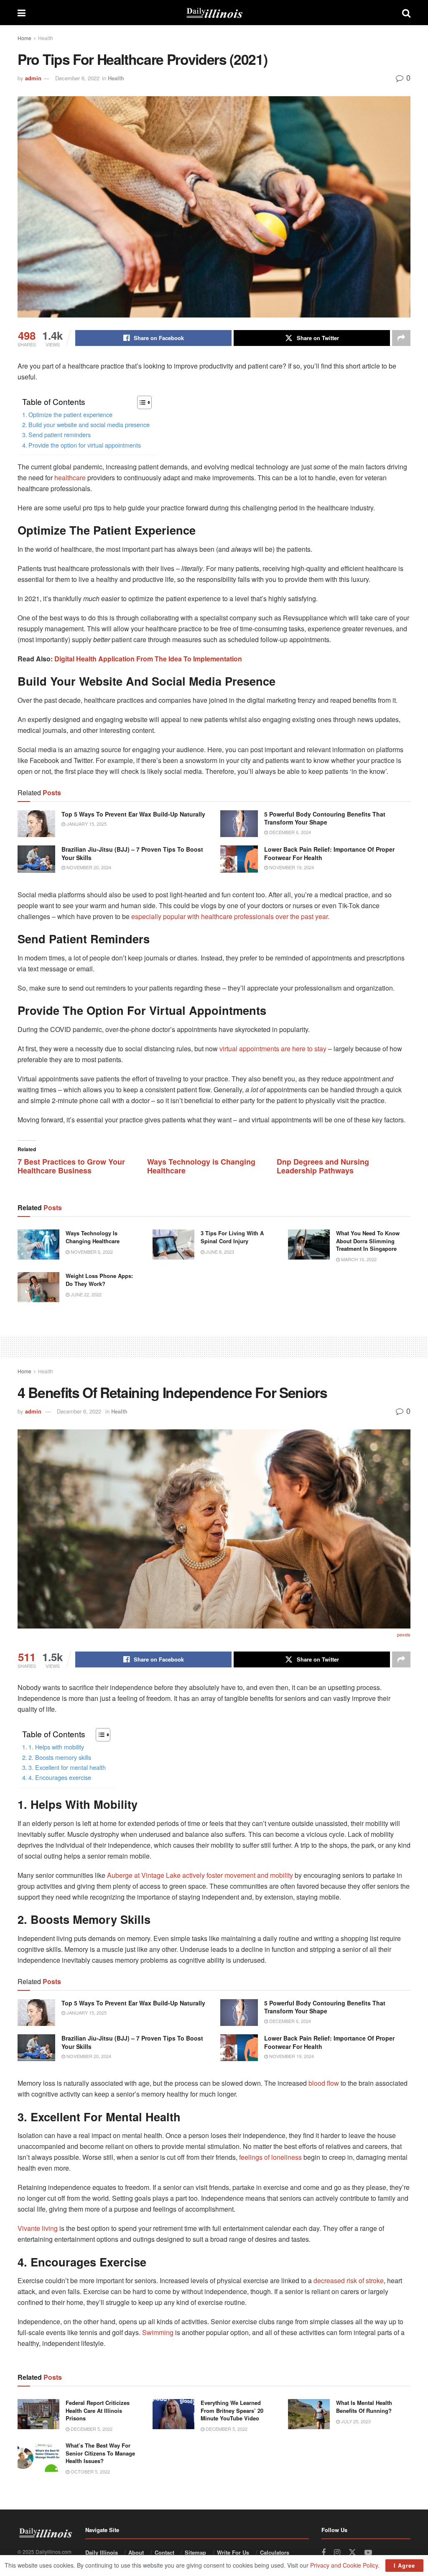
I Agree (404, 2565)
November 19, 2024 (291, 867)
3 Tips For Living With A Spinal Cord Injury (232, 1237)
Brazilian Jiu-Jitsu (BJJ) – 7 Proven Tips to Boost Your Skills (132, 853)
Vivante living (38, 2228)
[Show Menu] (22, 13)
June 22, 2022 (85, 1294)
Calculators (275, 2552)
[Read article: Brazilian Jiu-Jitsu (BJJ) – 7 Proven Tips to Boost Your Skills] (36, 859)
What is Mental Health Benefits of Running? (364, 2406)
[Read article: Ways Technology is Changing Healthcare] (38, 1244)
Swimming (158, 2332)
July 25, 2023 (355, 2421)
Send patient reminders (60, 434)
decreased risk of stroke (349, 2280)
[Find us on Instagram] (337, 2553)
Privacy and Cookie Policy (344, 2565)
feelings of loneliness (270, 2157)
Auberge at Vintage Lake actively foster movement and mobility (200, 1875)
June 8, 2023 (219, 1252)
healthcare (70, 478)
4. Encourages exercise (60, 1777)
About (136, 2552)
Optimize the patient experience (70, 414)
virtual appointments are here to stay (273, 1049)
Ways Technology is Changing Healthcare (201, 1166)
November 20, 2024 (88, 867)
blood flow (324, 2083)
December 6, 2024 (289, 832)
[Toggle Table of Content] (140, 402)
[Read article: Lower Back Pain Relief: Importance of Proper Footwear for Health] (239, 859)
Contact (164, 2552)
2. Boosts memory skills (60, 1757)
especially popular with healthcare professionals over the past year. (230, 916)
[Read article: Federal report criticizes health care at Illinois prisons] (38, 2414)
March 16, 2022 (358, 1259)
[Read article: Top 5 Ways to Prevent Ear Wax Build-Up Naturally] (36, 824)
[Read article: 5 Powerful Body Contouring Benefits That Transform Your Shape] (239, 824)
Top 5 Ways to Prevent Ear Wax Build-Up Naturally (133, 814)
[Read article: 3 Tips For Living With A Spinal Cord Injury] (173, 1244)
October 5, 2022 (90, 2471)
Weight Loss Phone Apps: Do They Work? (99, 1279)
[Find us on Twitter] (352, 2552)
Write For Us (233, 2552)
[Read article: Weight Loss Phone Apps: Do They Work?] (38, 1287)
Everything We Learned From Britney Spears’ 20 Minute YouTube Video (232, 2410)
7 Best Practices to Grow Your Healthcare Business (71, 1166)
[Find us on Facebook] (324, 2553)
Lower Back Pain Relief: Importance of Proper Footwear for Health (329, 853)
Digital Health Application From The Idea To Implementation (148, 659)
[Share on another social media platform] (401, 338)
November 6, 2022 (91, 1252)
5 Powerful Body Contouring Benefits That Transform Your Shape (325, 818)
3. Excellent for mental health (67, 1767)
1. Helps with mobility (56, 1747)
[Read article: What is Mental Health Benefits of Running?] (309, 2414)
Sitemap (195, 2552)
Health (46, 38)
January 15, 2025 (86, 824)
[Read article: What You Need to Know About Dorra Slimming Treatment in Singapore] (309, 1244)
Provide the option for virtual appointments (85, 445)
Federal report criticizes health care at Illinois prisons (98, 2410)
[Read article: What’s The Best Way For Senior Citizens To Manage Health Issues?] (38, 2457)
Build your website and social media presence (89, 424)
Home (24, 38)
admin (33, 78)
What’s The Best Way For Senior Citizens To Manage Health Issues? (100, 2453)
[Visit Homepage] (214, 13)
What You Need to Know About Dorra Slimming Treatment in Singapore (368, 1241)
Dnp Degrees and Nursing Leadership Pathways (323, 1166)
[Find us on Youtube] (368, 2553)
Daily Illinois (102, 2552)
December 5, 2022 (91, 2429)
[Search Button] (406, 13)
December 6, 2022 (77, 78)
